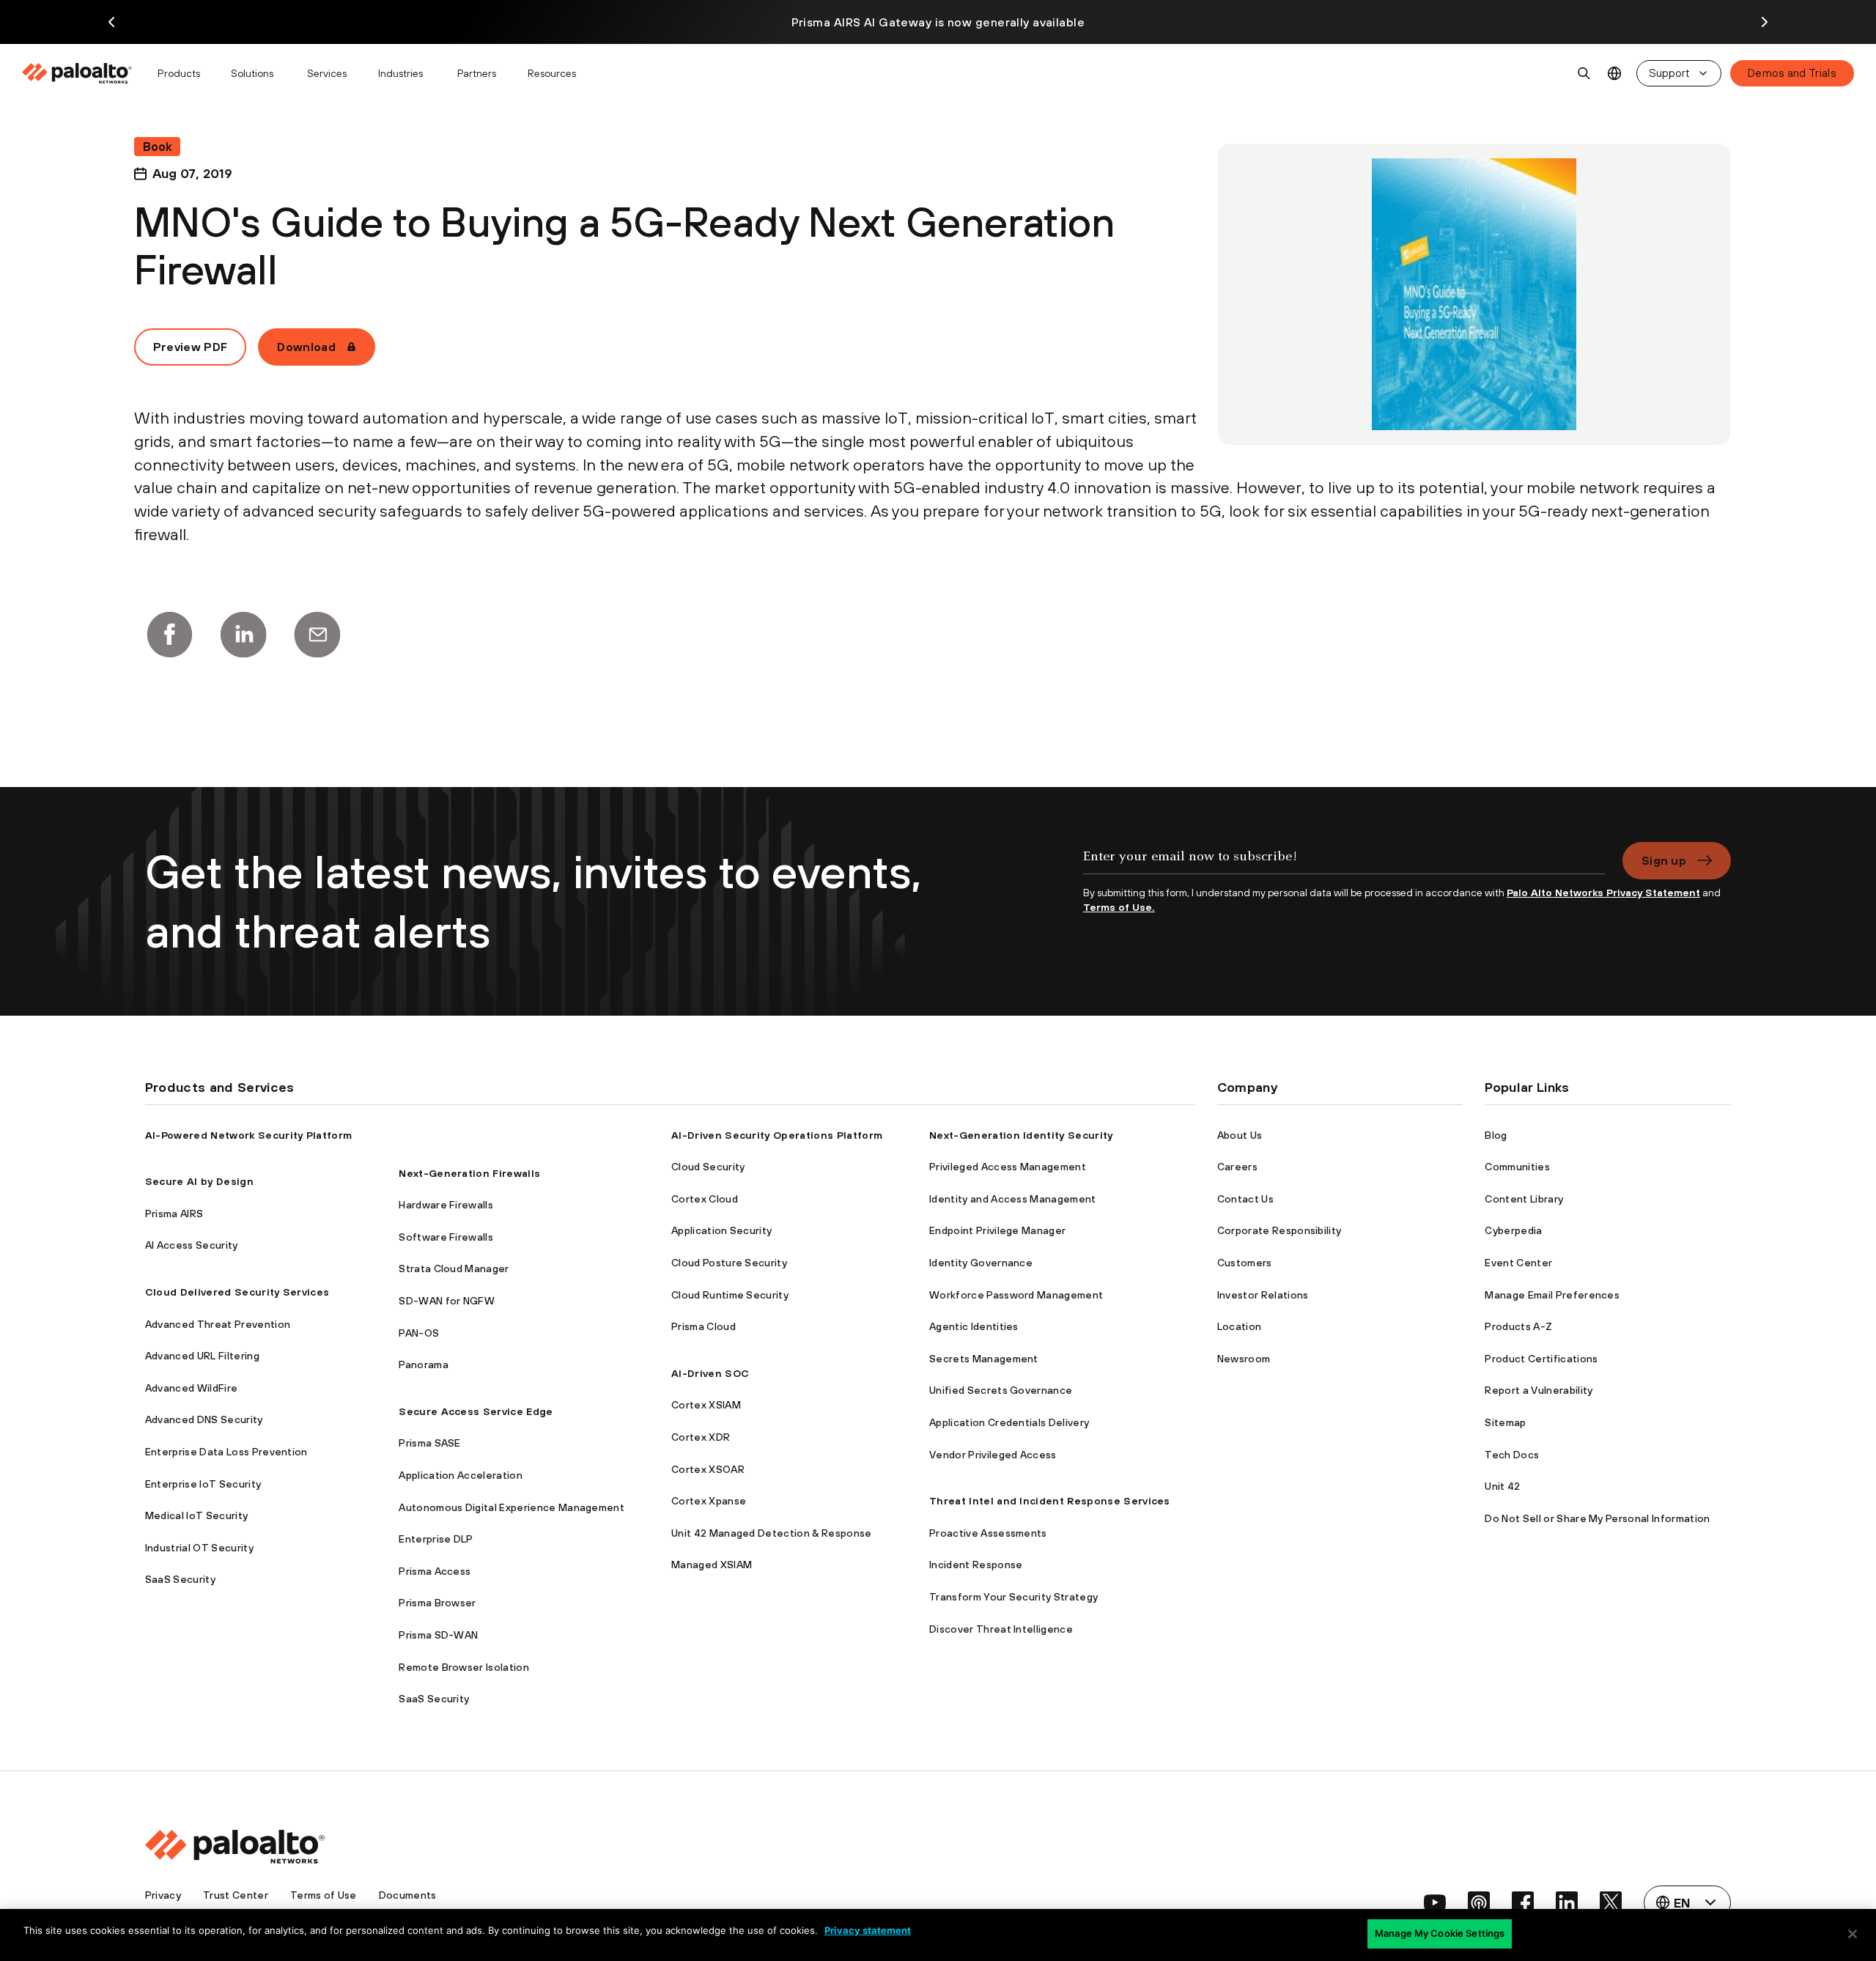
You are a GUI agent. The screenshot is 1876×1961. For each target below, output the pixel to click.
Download (306, 347)
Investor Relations (1263, 1295)
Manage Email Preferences (1552, 1295)
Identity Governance (981, 1263)
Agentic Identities (974, 1326)
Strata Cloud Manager (454, 1268)
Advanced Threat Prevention (218, 1324)
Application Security (721, 1230)
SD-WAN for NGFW (447, 1301)
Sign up (1664, 860)
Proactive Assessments (988, 1533)
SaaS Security (180, 1579)
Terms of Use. (1119, 907)
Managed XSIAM (712, 1565)
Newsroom (1244, 1359)
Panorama (424, 1364)
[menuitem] (83, 73)
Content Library (1524, 1199)
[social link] (1435, 1902)
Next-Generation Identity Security (1021, 1135)
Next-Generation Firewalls (469, 1173)
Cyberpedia (1513, 1230)
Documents (408, 1895)
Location (1240, 1326)
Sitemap (1505, 1422)
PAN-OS (419, 1333)
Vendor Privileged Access (993, 1455)
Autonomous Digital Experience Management (512, 1507)
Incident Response (976, 1565)
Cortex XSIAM (706, 1405)
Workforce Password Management (1016, 1295)
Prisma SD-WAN (438, 1635)
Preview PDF (191, 347)
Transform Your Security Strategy (1013, 1597)
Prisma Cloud (703, 1326)
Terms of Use (324, 1895)
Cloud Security (708, 1167)
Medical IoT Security (196, 1515)
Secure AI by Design (199, 1181)
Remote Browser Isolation (464, 1667)
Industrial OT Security (199, 1548)
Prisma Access (435, 1571)
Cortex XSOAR (708, 1469)
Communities (1517, 1167)
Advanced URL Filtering (202, 1356)
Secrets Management (984, 1359)
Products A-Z (1518, 1326)
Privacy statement (868, 1930)
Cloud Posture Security (729, 1263)
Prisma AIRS (174, 1214)
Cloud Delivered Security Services (237, 1292)
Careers (1237, 1167)
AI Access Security (192, 1245)
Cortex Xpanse (709, 1501)
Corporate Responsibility (1279, 1230)
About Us (1240, 1135)
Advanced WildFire (191, 1388)
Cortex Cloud (705, 1199)
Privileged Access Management (1008, 1167)
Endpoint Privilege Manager (997, 1230)
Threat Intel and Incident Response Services (1050, 1501)
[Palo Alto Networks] (78, 73)
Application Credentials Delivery (1009, 1422)
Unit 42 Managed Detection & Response (772, 1533)
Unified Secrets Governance (1001, 1390)
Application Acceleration (461, 1475)
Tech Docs (1512, 1455)
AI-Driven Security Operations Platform (777, 1135)
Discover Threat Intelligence (1001, 1629)
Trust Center (236, 1895)
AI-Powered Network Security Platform (249, 1135)
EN (1615, 74)
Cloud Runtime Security (730, 1295)
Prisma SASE (430, 1443)
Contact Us (1245, 1199)
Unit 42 (1502, 1486)
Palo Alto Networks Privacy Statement (1603, 893)
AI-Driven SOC (710, 1373)
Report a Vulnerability (1539, 1390)
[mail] (317, 635)
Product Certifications (1541, 1359)
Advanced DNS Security (204, 1419)
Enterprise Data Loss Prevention (226, 1452)
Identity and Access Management (1013, 1199)
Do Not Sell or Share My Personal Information (1597, 1518)
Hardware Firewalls (446, 1205)
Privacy (163, 1895)
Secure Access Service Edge (476, 1411)
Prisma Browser (437, 1603)
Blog (1496, 1135)
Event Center (1518, 1263)
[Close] (1853, 1934)
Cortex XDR (701, 1437)
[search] (1584, 73)
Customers (1245, 1263)
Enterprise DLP (436, 1539)
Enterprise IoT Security (203, 1484)
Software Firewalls (446, 1237)
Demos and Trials (1792, 73)
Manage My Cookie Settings (1440, 1933)
